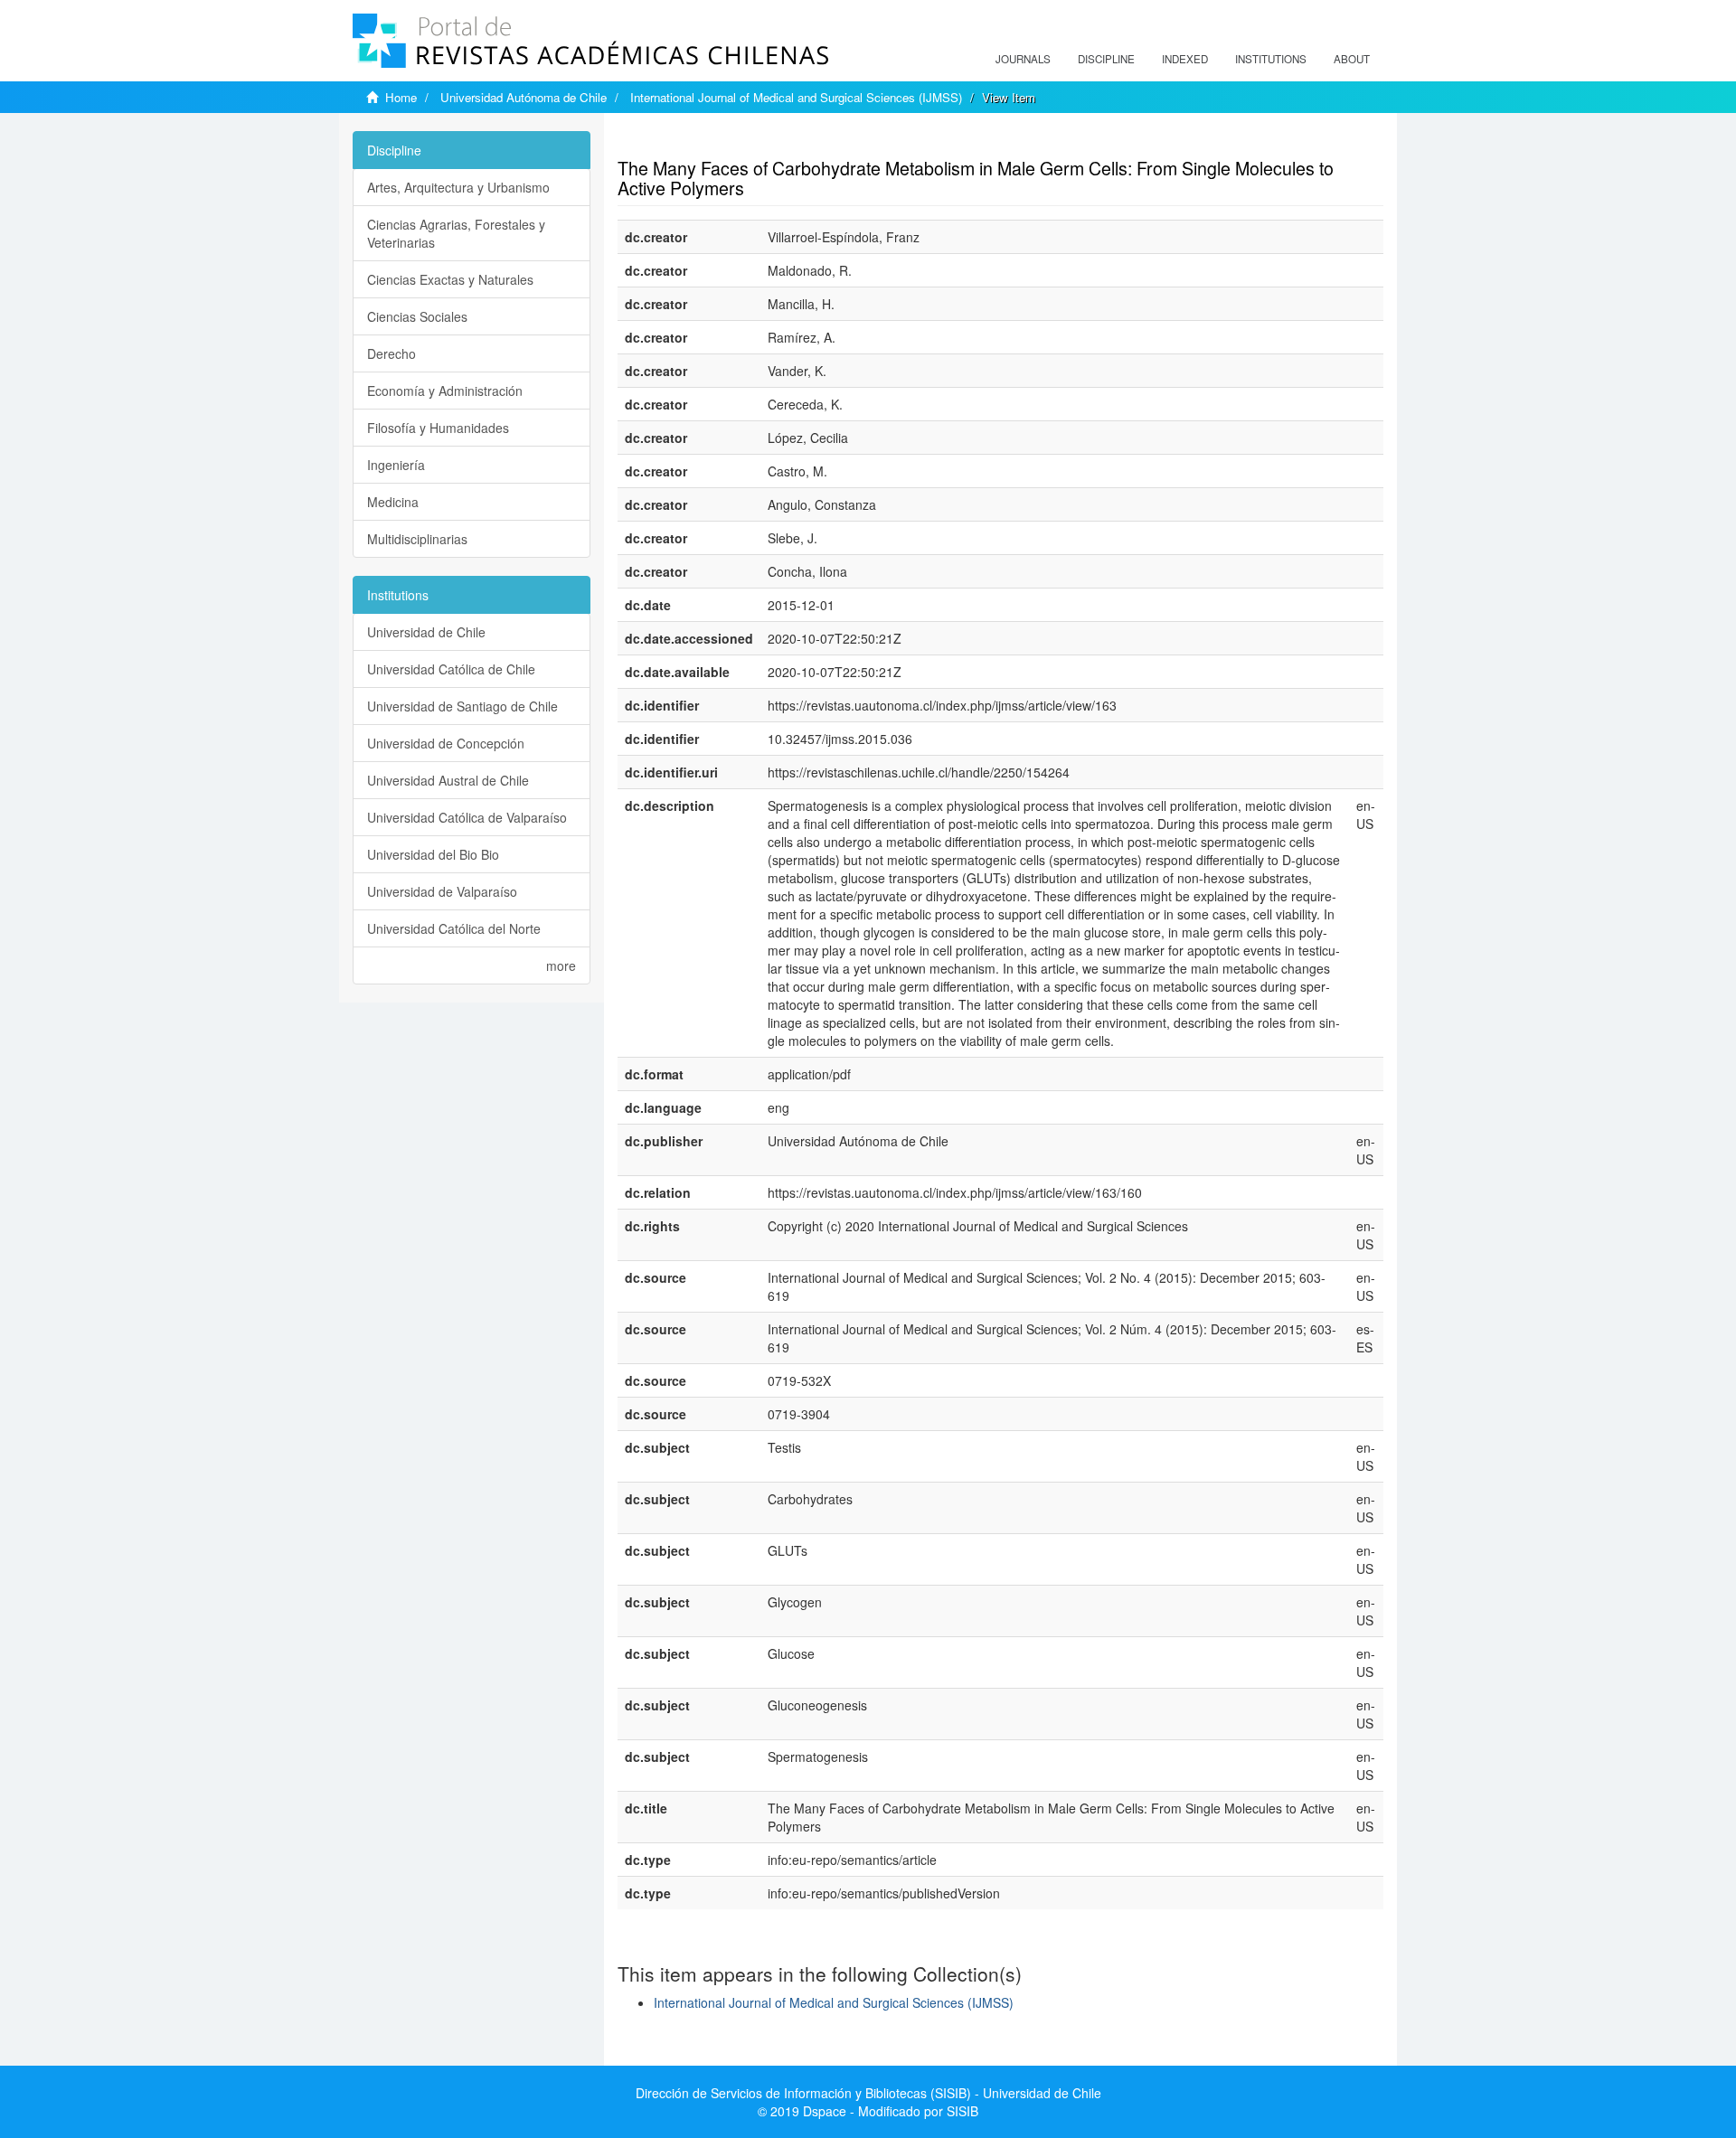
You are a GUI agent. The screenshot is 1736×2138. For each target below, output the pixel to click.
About (1352, 59)
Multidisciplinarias (417, 539)
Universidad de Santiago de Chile (462, 706)
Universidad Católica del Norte (454, 928)
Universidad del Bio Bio (433, 854)
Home (401, 97)
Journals (1023, 59)
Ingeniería (396, 465)
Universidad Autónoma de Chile (524, 97)
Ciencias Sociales (417, 316)
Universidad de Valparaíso (442, 891)
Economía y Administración (445, 391)
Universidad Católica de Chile (451, 669)
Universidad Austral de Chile (448, 780)
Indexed (1185, 59)
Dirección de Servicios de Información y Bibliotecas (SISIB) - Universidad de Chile (868, 2093)
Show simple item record (688, 140)
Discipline (1106, 59)
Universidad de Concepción (446, 743)
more (561, 965)
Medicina (393, 502)
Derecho (392, 353)
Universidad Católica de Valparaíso (467, 817)
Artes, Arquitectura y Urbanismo (458, 187)
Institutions (1271, 59)
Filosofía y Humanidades (438, 428)
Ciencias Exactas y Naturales (450, 279)
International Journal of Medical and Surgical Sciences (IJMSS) (796, 97)
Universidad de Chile (426, 632)
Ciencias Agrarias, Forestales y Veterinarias (456, 233)
